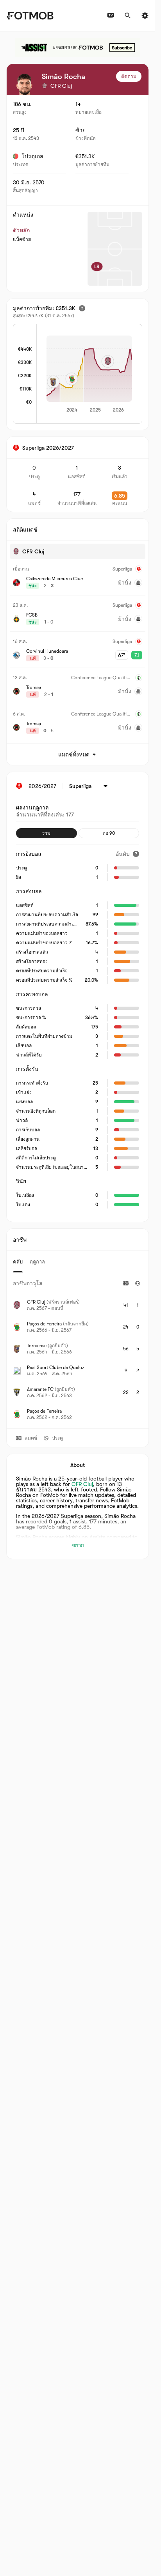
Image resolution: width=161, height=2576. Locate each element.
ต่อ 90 (109, 833)
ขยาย (78, 1545)
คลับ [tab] (18, 1262)
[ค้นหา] (128, 16)
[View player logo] (25, 84)
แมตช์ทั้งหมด (74, 754)
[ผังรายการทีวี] (111, 16)
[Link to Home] (30, 16)
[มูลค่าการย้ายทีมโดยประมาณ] (82, 308)
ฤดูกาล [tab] (37, 1262)
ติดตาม (129, 76)
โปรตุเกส (32, 156)
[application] (89, 375)
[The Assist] (78, 48)
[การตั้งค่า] (145, 16)
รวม (46, 833)
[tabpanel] (78, 1350)
